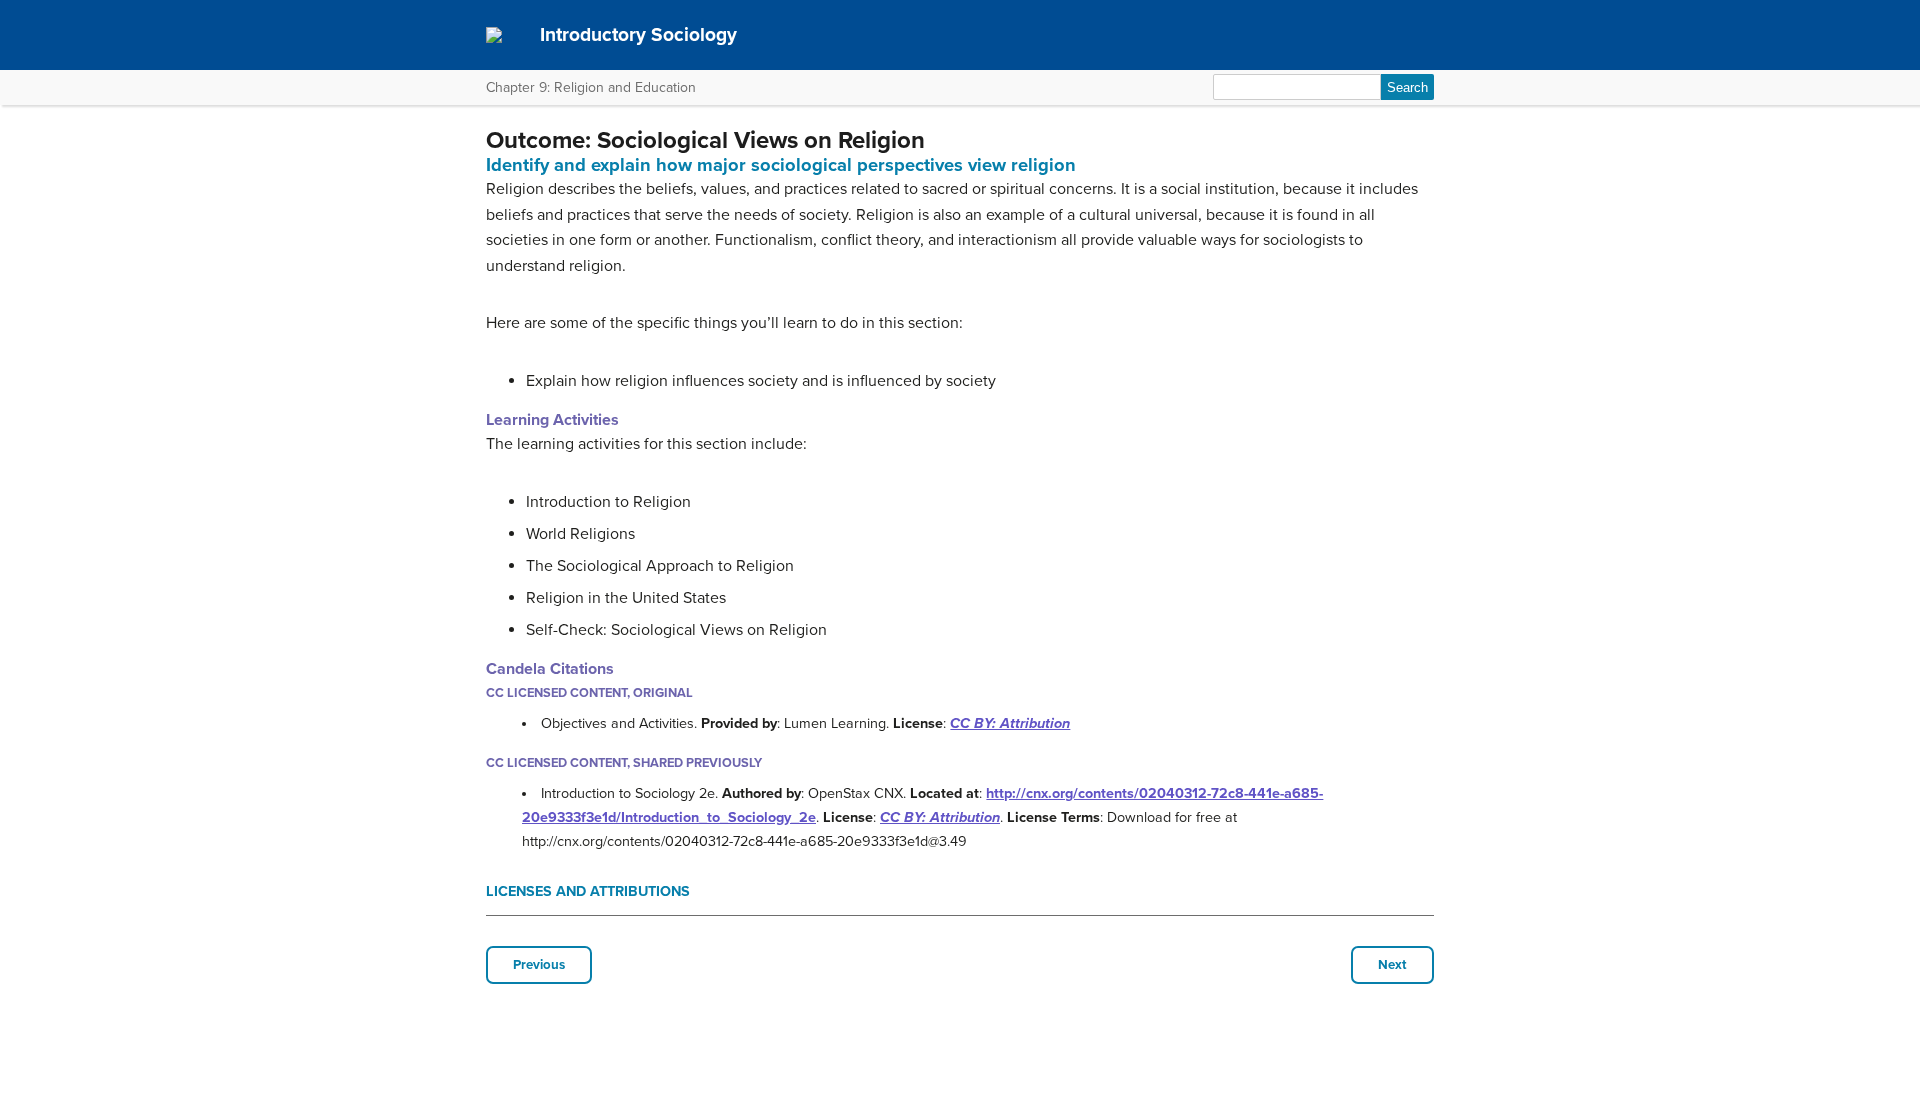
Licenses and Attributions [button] (588, 891)
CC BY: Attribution (1010, 723)
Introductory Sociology (638, 34)
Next (1392, 965)
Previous (539, 965)
